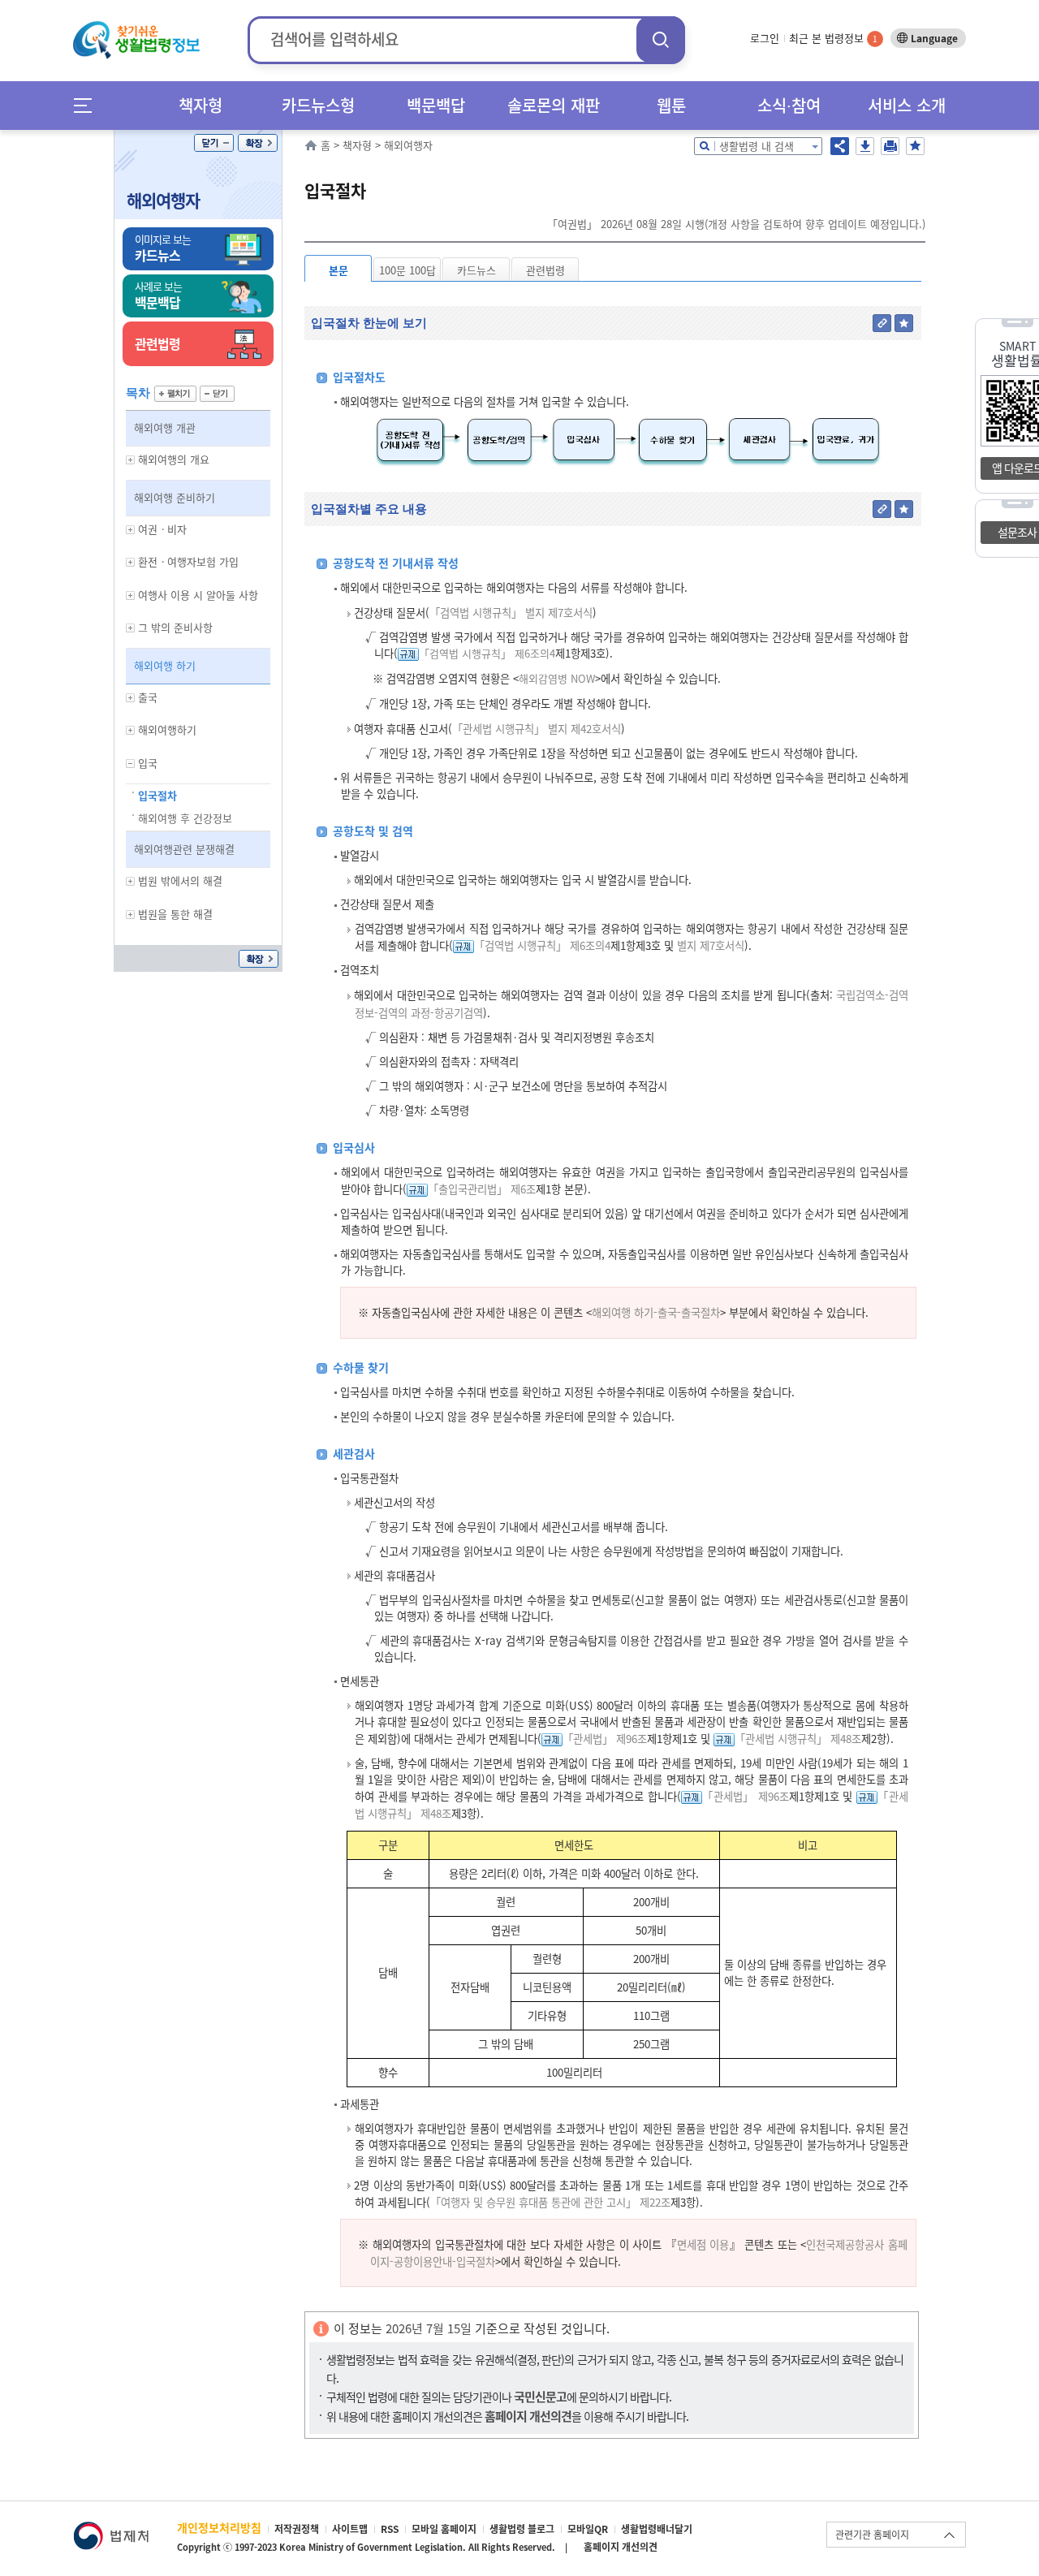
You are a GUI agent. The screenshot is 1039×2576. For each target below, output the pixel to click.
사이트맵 (350, 2529)
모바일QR (588, 2529)
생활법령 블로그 (522, 2529)
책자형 (200, 105)
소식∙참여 (789, 105)
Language (934, 38)
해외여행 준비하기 (175, 497)
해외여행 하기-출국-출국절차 (656, 1312)
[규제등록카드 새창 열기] (408, 653)
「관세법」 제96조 (605, 1739)
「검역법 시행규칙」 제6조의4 (487, 653)
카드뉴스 (476, 270)
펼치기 (175, 394)
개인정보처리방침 (219, 2527)
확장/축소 (258, 143)
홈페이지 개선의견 (621, 2547)
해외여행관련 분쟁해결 (184, 849)
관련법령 (545, 270)
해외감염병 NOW (557, 678)
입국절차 (157, 795)
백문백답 (436, 105)
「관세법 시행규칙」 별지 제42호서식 (537, 729)
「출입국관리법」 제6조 (482, 1189)
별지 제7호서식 (709, 945)
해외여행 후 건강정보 (185, 818)
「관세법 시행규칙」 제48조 (798, 1739)
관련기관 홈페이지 (872, 2535)
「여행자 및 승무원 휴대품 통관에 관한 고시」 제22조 (550, 2202)
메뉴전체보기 (88, 105)
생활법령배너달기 (657, 2529)
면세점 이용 (703, 2244)
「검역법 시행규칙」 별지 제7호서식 (511, 613)
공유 (840, 146)
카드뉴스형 (318, 105)
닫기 (214, 143)
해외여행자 (163, 200)
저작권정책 (297, 2529)
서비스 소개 (907, 105)
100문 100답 (407, 270)
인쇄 (890, 146)
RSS (390, 2529)
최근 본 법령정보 (833, 38)
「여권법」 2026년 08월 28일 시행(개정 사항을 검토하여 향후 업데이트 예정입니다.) (736, 224)
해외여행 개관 (165, 427)
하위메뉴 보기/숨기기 (131, 460)
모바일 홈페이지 (444, 2529)
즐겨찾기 (915, 146)
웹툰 (671, 105)
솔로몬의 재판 (554, 105)
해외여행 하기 (165, 665)
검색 (661, 39)
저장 (865, 146)
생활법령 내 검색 (757, 146)
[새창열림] (111, 2529)
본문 (338, 270)
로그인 (765, 38)
